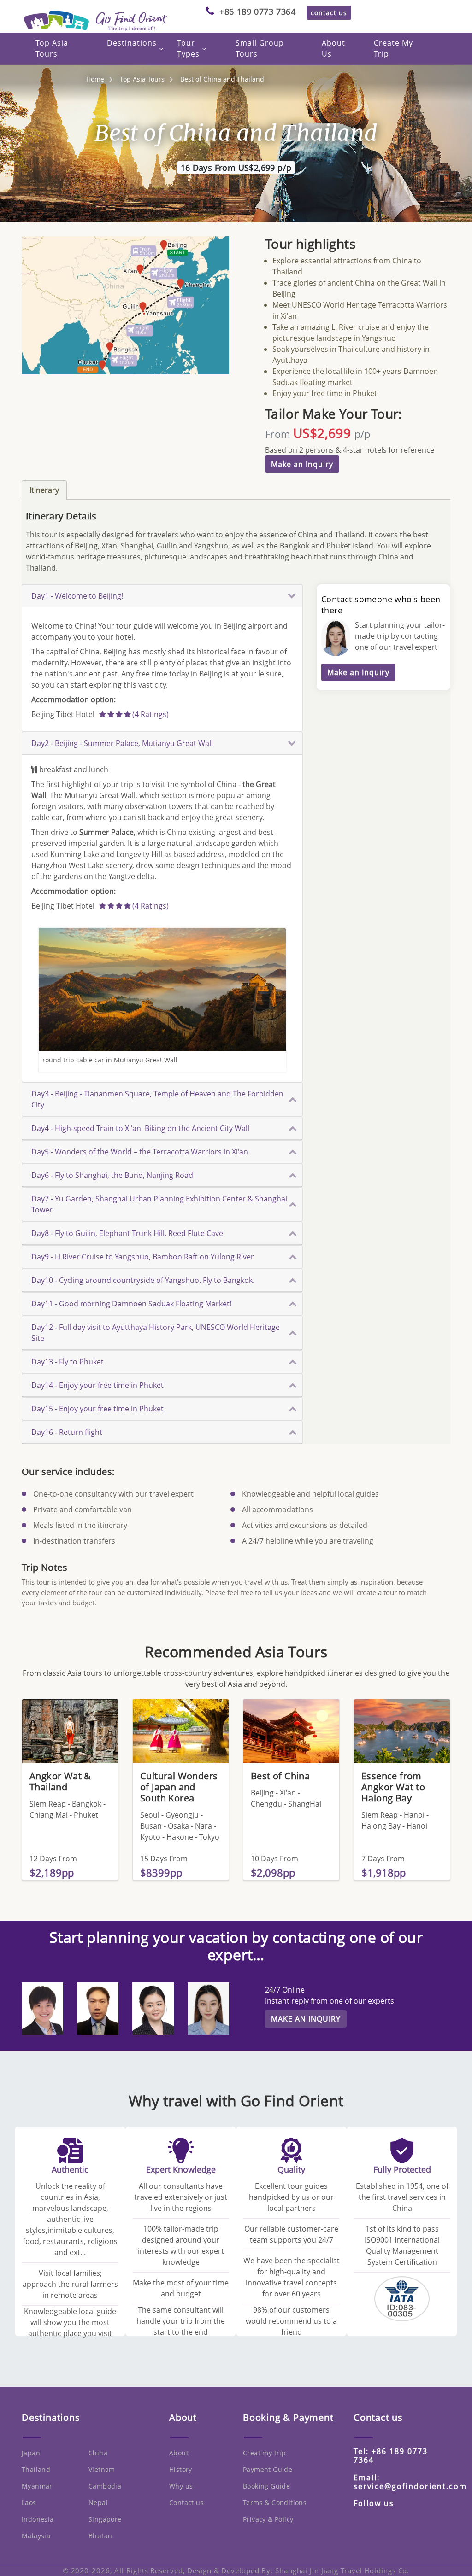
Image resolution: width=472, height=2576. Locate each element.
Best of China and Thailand (222, 79)
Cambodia (105, 2486)
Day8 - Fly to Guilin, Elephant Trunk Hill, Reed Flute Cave (127, 1233)
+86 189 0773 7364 (257, 12)
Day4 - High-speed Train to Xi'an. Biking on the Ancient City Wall (140, 1128)
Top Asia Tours (52, 48)
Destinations (132, 43)
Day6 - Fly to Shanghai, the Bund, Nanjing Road (112, 1175)
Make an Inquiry (302, 464)
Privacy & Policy (268, 2519)
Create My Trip (393, 48)
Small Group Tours (260, 48)
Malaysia (36, 2536)
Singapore (105, 2519)
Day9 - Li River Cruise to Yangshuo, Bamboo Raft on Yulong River (143, 1257)
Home (95, 79)
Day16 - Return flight (67, 1432)
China (98, 2453)
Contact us (186, 2503)
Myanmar (37, 2486)
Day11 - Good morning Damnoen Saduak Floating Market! (131, 1304)
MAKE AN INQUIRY (306, 2019)
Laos (29, 2503)
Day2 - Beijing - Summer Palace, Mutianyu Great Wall (122, 743)
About (179, 2453)
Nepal (98, 2503)
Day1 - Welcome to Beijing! (77, 596)
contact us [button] (329, 13)
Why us (181, 2486)
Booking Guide (266, 2486)
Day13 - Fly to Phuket (68, 1362)
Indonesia (38, 2519)
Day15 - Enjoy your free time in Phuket (97, 1409)
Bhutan (100, 2536)
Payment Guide (268, 2469)
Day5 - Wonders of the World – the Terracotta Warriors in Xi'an (140, 1152)
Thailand (36, 2469)
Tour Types (188, 48)
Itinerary (44, 490)
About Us (333, 48)
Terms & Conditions (275, 2503)
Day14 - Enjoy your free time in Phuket (97, 1385)
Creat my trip (264, 2453)
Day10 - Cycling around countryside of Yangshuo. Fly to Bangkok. (143, 1280)
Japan (31, 2453)
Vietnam (102, 2469)
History (181, 2469)
